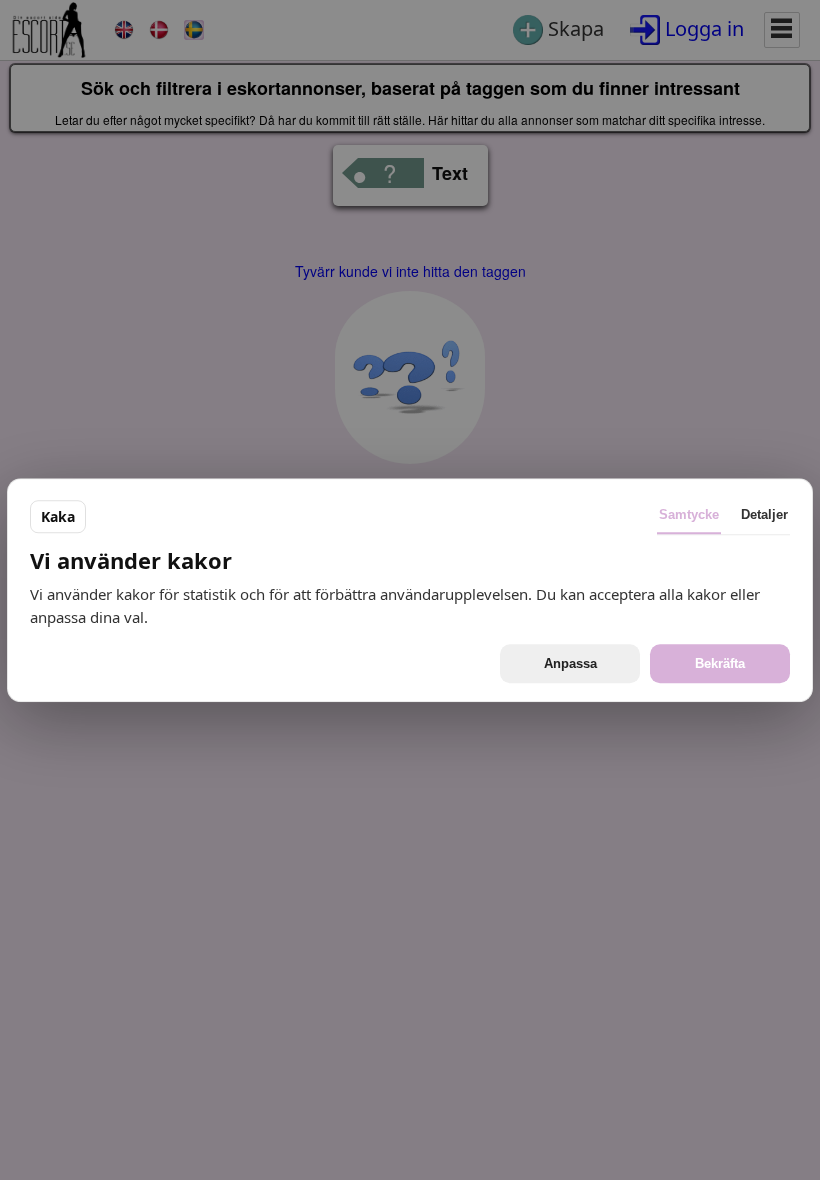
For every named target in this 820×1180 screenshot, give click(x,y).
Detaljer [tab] (764, 514)
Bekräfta (720, 663)
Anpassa (570, 663)
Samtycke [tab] (689, 514)
